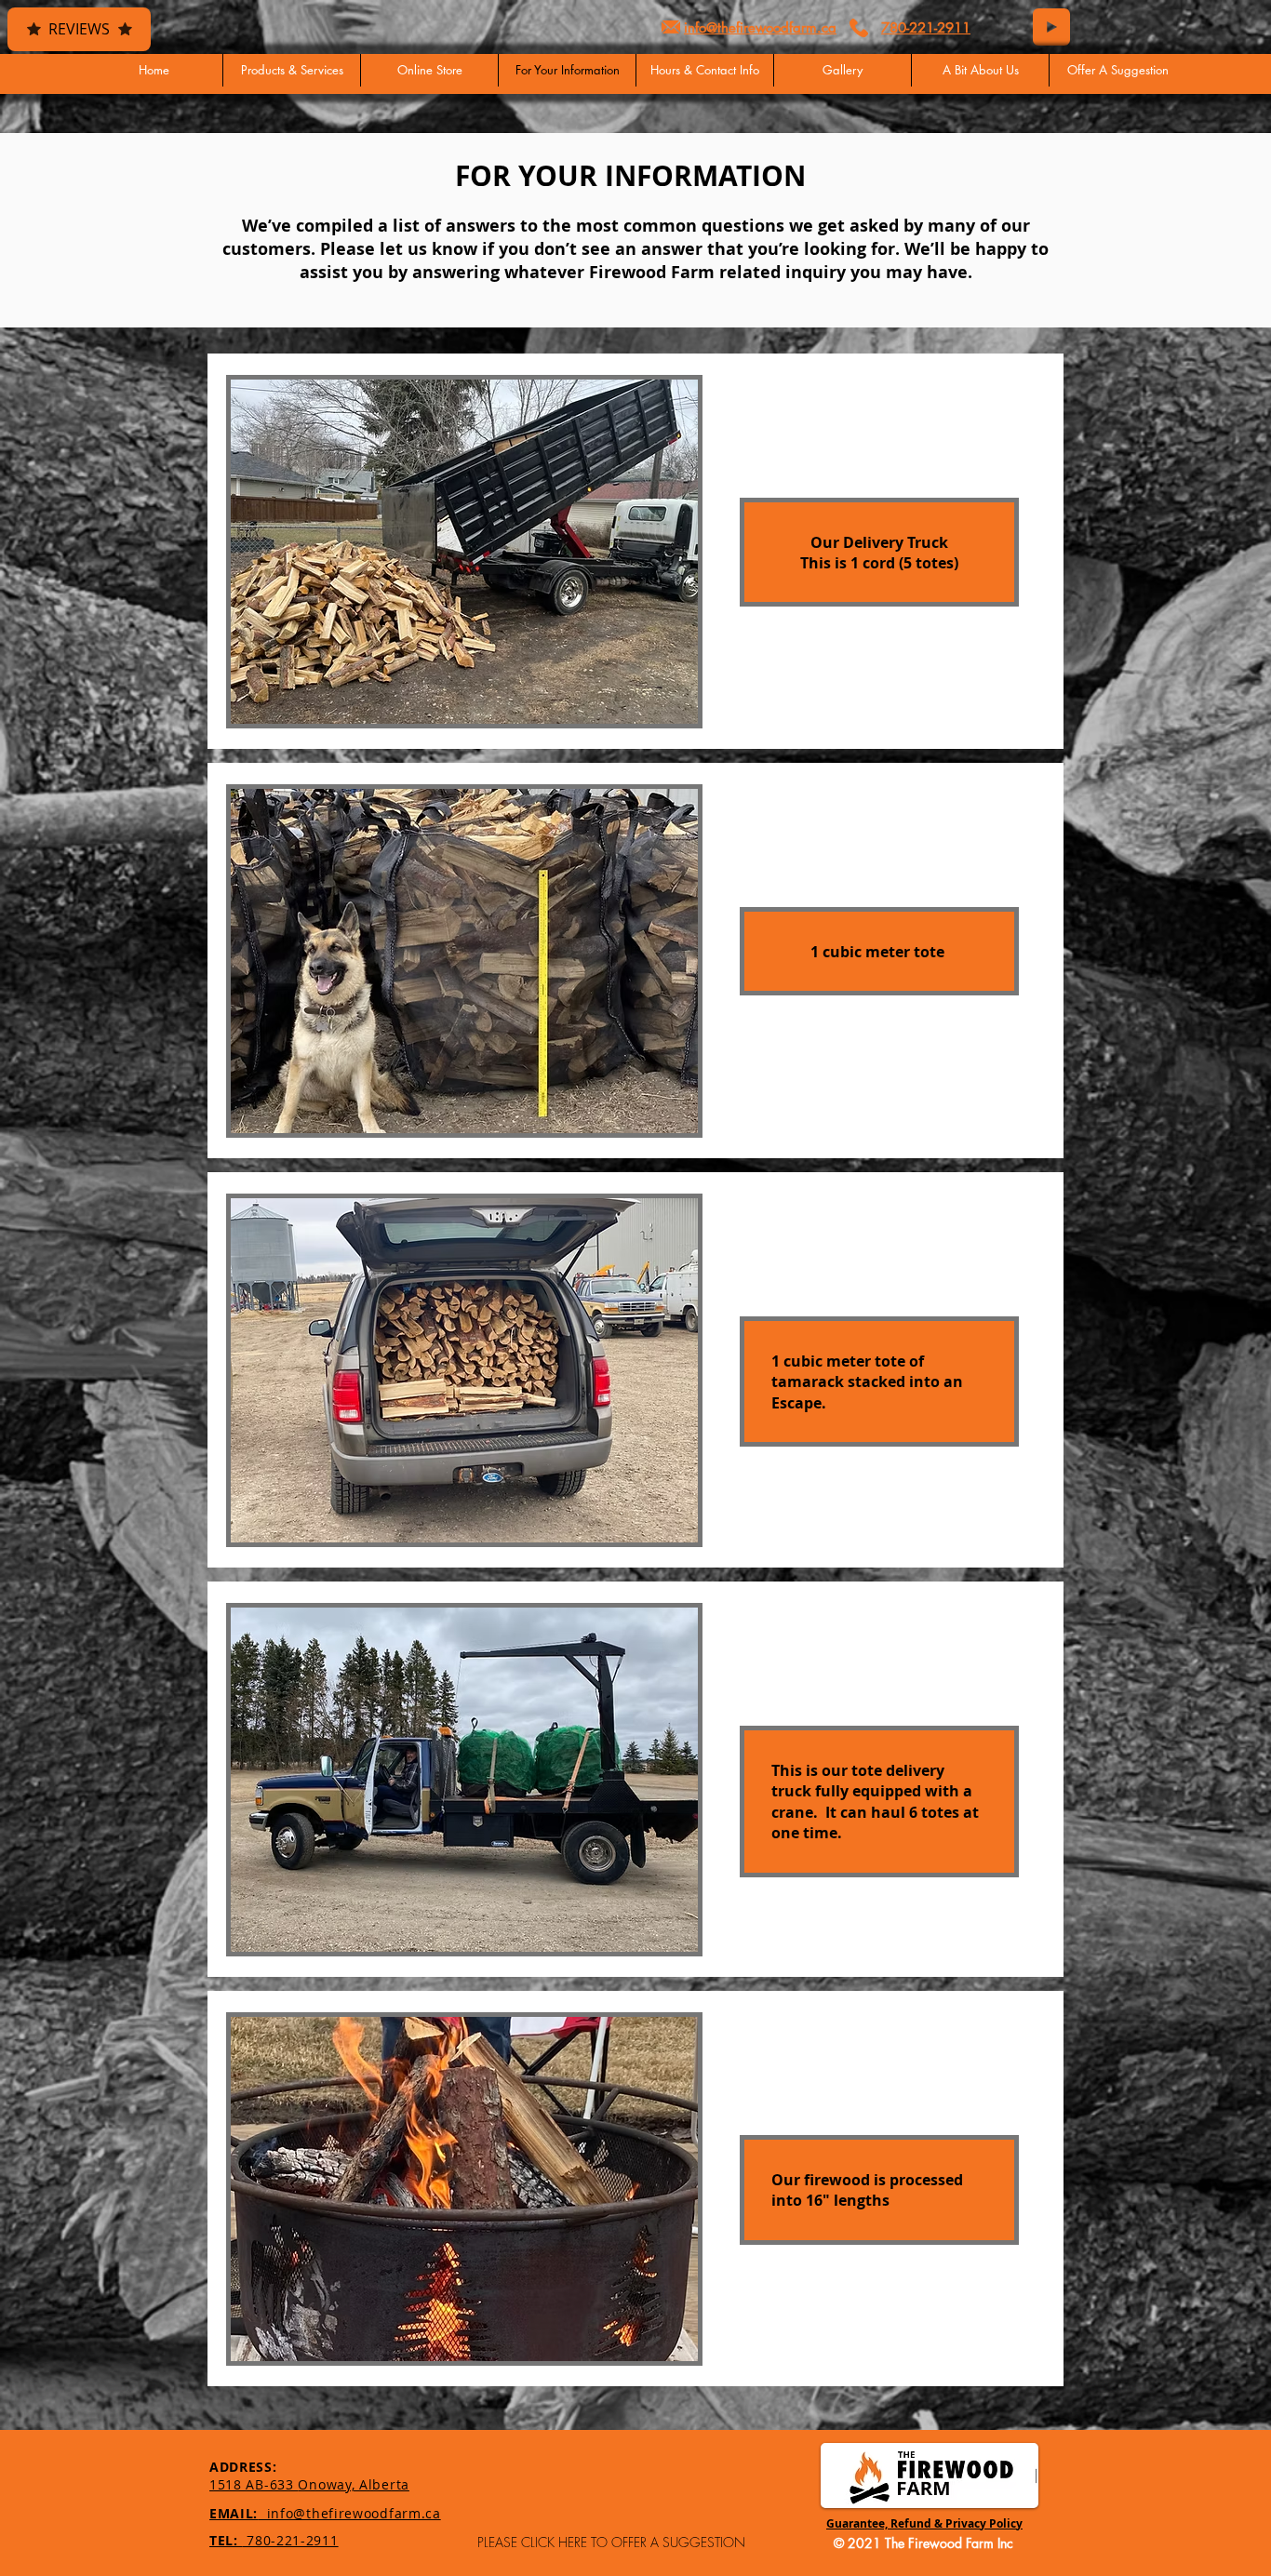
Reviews (79, 29)
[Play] (1051, 27)
